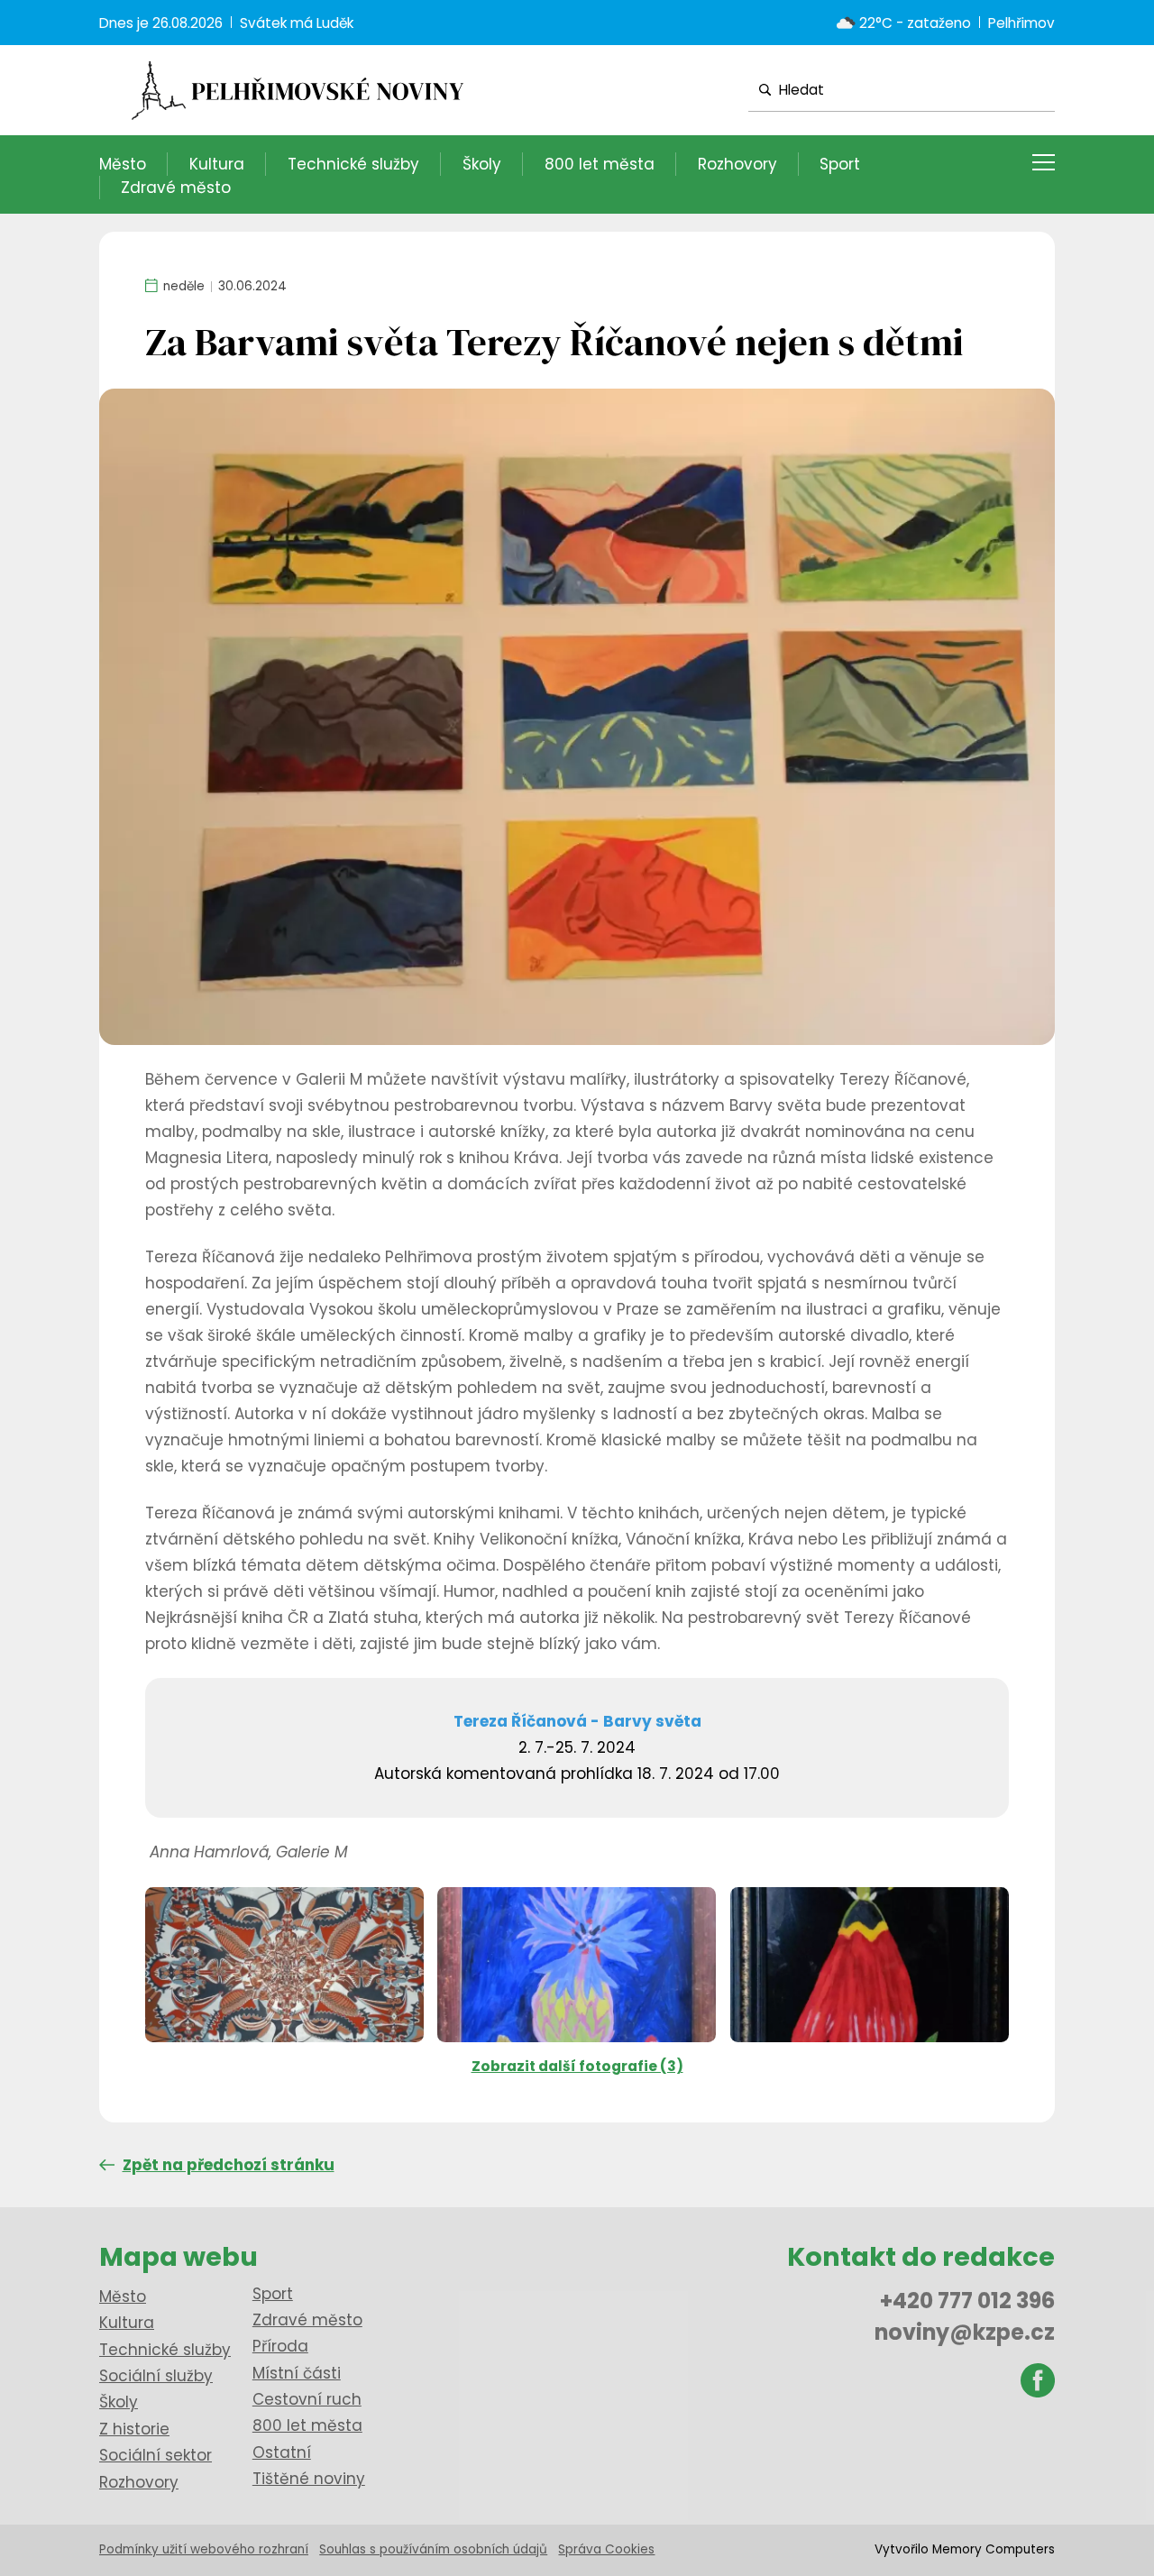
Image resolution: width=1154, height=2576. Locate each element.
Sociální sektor (156, 2455)
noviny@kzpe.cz (965, 2332)
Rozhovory (737, 164)
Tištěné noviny (309, 2479)
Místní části (297, 2373)
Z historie (134, 2429)
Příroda (280, 2346)
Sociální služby (156, 2376)
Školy (482, 164)
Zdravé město (176, 188)
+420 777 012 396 (967, 2301)
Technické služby (353, 164)
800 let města (600, 164)
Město (123, 164)
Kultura (217, 164)
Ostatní (282, 2452)
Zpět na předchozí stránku (229, 2165)
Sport (840, 164)
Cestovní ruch (307, 2399)
